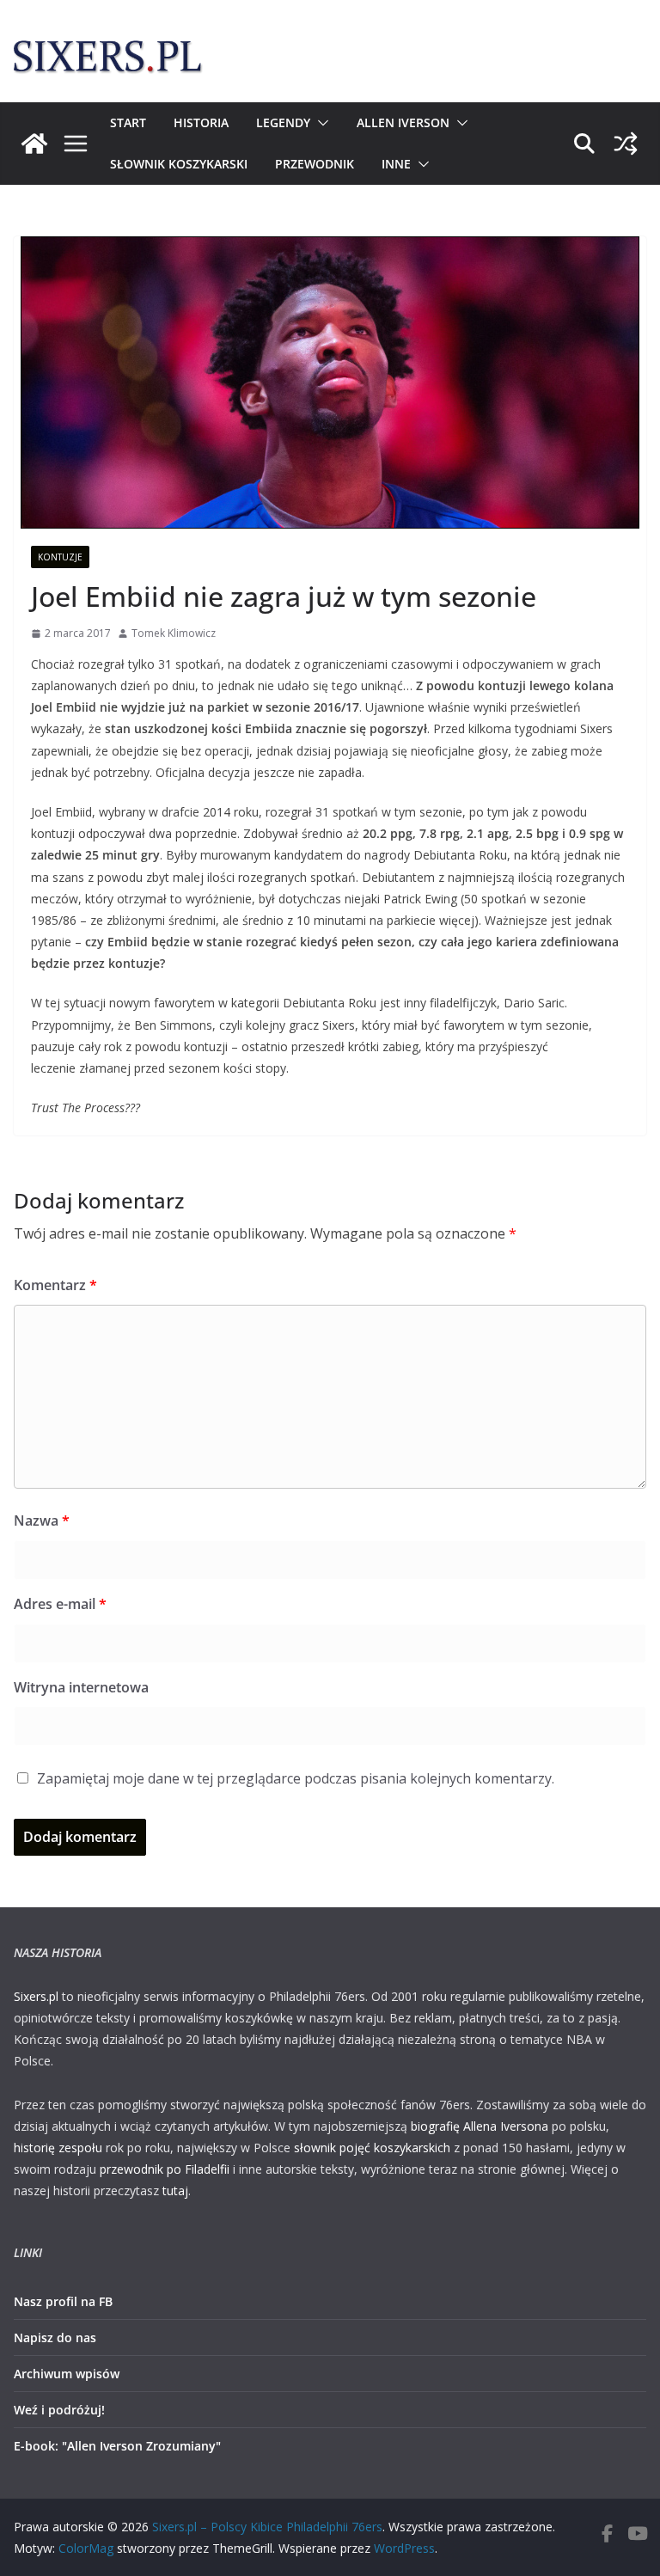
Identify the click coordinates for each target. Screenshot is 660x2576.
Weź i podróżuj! (59, 2410)
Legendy (283, 122)
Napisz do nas (55, 2337)
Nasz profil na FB (63, 2301)
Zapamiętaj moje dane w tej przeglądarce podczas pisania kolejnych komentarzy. (296, 1778)
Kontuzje (60, 557)
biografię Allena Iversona (480, 2126)
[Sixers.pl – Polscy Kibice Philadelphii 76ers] (34, 144)
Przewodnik (315, 164)
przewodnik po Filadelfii (165, 2169)
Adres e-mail (60, 1604)
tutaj (175, 2191)
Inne (396, 164)
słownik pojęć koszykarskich (372, 2148)
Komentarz (55, 1285)
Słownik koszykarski (179, 164)
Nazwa (42, 1521)
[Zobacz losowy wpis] (626, 144)
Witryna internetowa (81, 1687)
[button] (320, 123)
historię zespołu (58, 2148)
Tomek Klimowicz (174, 633)
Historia (201, 122)
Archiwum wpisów (67, 2374)
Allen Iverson (403, 122)
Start (128, 122)
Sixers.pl (36, 1996)
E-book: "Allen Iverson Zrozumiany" (117, 2446)
